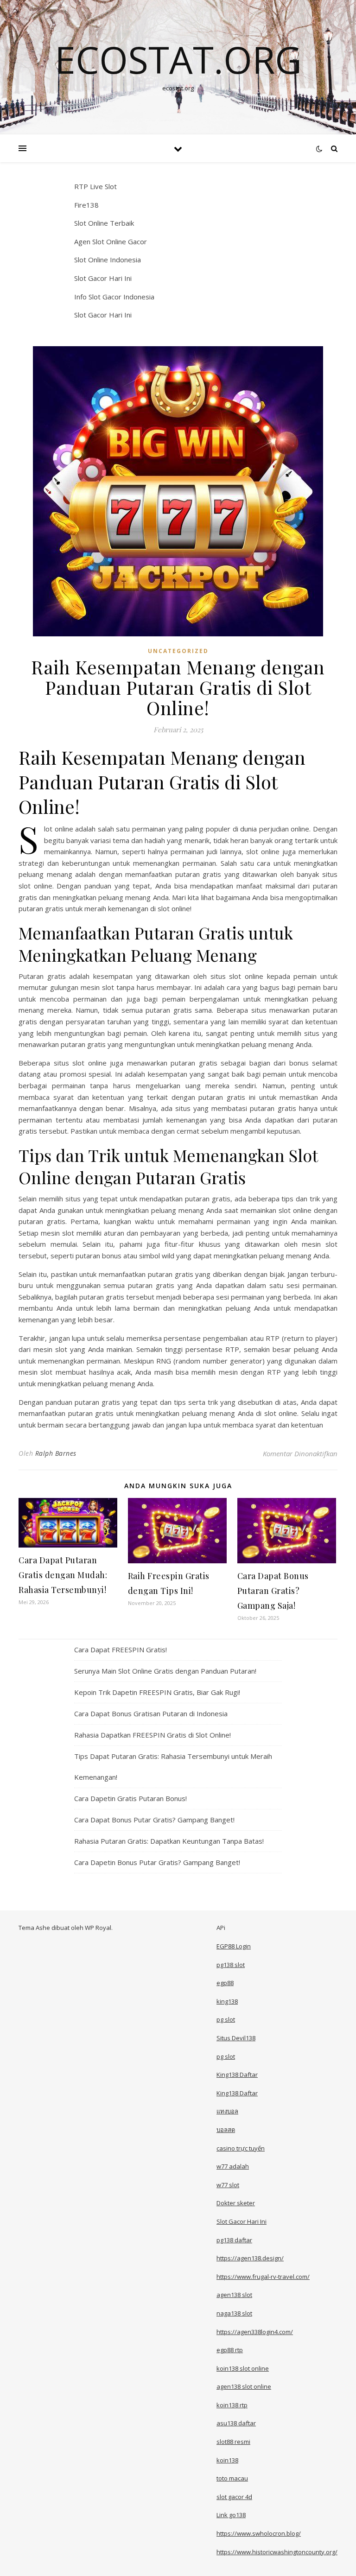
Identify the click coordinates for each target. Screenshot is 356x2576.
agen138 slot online (244, 2386)
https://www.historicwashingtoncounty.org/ (277, 2552)
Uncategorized (178, 651)
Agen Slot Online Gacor (111, 241)
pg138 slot (231, 1965)
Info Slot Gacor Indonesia (114, 297)
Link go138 (231, 2515)
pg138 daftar (234, 2240)
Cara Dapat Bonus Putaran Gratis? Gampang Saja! (273, 1591)
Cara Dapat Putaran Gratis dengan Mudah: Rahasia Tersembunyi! (63, 1575)
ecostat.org (178, 59)
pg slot (226, 2019)
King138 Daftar (237, 2075)
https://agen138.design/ (250, 2258)
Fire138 (86, 205)
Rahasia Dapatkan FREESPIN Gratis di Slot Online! (153, 1735)
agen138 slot (234, 2295)
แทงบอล (227, 2111)
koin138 (227, 2460)
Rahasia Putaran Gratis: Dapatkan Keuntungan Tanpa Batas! (169, 1841)
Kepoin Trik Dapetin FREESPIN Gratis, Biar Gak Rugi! (157, 1692)
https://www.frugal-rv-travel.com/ (263, 2277)
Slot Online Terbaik (104, 223)
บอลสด (226, 2130)
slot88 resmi (233, 2442)
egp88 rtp (230, 2350)
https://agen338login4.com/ (255, 2332)
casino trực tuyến (241, 2148)
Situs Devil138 (236, 2038)
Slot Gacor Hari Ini (103, 278)
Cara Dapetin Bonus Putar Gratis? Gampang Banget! (157, 1862)
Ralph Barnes (56, 1453)
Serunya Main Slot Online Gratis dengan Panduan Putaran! (165, 1671)
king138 (227, 2001)
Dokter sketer (236, 2203)
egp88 (225, 1983)
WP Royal (98, 1928)
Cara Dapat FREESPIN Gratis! (121, 1650)
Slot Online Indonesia (108, 260)
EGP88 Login (234, 1946)
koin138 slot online (243, 2368)
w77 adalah (233, 2166)
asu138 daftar (236, 2423)
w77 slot (228, 2185)
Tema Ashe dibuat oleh (52, 1928)
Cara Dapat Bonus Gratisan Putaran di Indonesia (151, 1713)
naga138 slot (234, 2313)
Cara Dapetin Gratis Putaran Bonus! (130, 1798)
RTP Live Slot (95, 186)
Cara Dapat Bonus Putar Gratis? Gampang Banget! (154, 1820)
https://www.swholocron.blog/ (259, 2533)
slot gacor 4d (234, 2497)
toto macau (232, 2478)
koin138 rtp (232, 2405)
